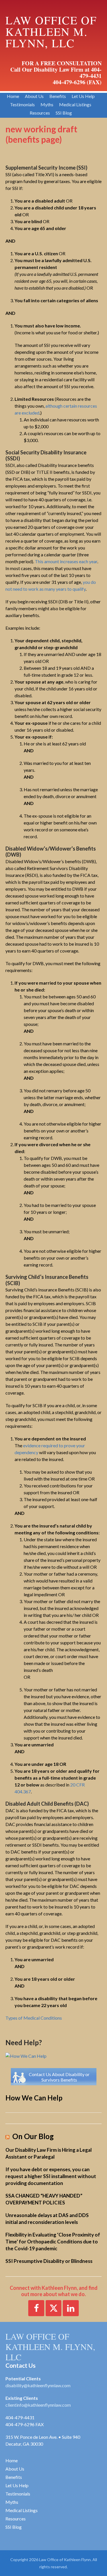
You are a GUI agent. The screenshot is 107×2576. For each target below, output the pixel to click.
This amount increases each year (66, 561)
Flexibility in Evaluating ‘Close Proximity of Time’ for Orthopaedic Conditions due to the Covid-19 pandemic (53, 2242)
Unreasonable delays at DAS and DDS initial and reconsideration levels (47, 2219)
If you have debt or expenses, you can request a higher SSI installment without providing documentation (51, 2176)
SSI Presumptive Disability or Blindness (49, 2261)
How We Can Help (34, 2098)
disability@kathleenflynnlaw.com (38, 2385)
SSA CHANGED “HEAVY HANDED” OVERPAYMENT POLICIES (44, 2199)
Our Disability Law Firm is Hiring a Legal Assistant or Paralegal (49, 2153)
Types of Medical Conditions (34, 2018)
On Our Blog (33, 2136)
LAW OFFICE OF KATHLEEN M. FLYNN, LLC (50, 2347)
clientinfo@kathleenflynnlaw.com (38, 2405)
